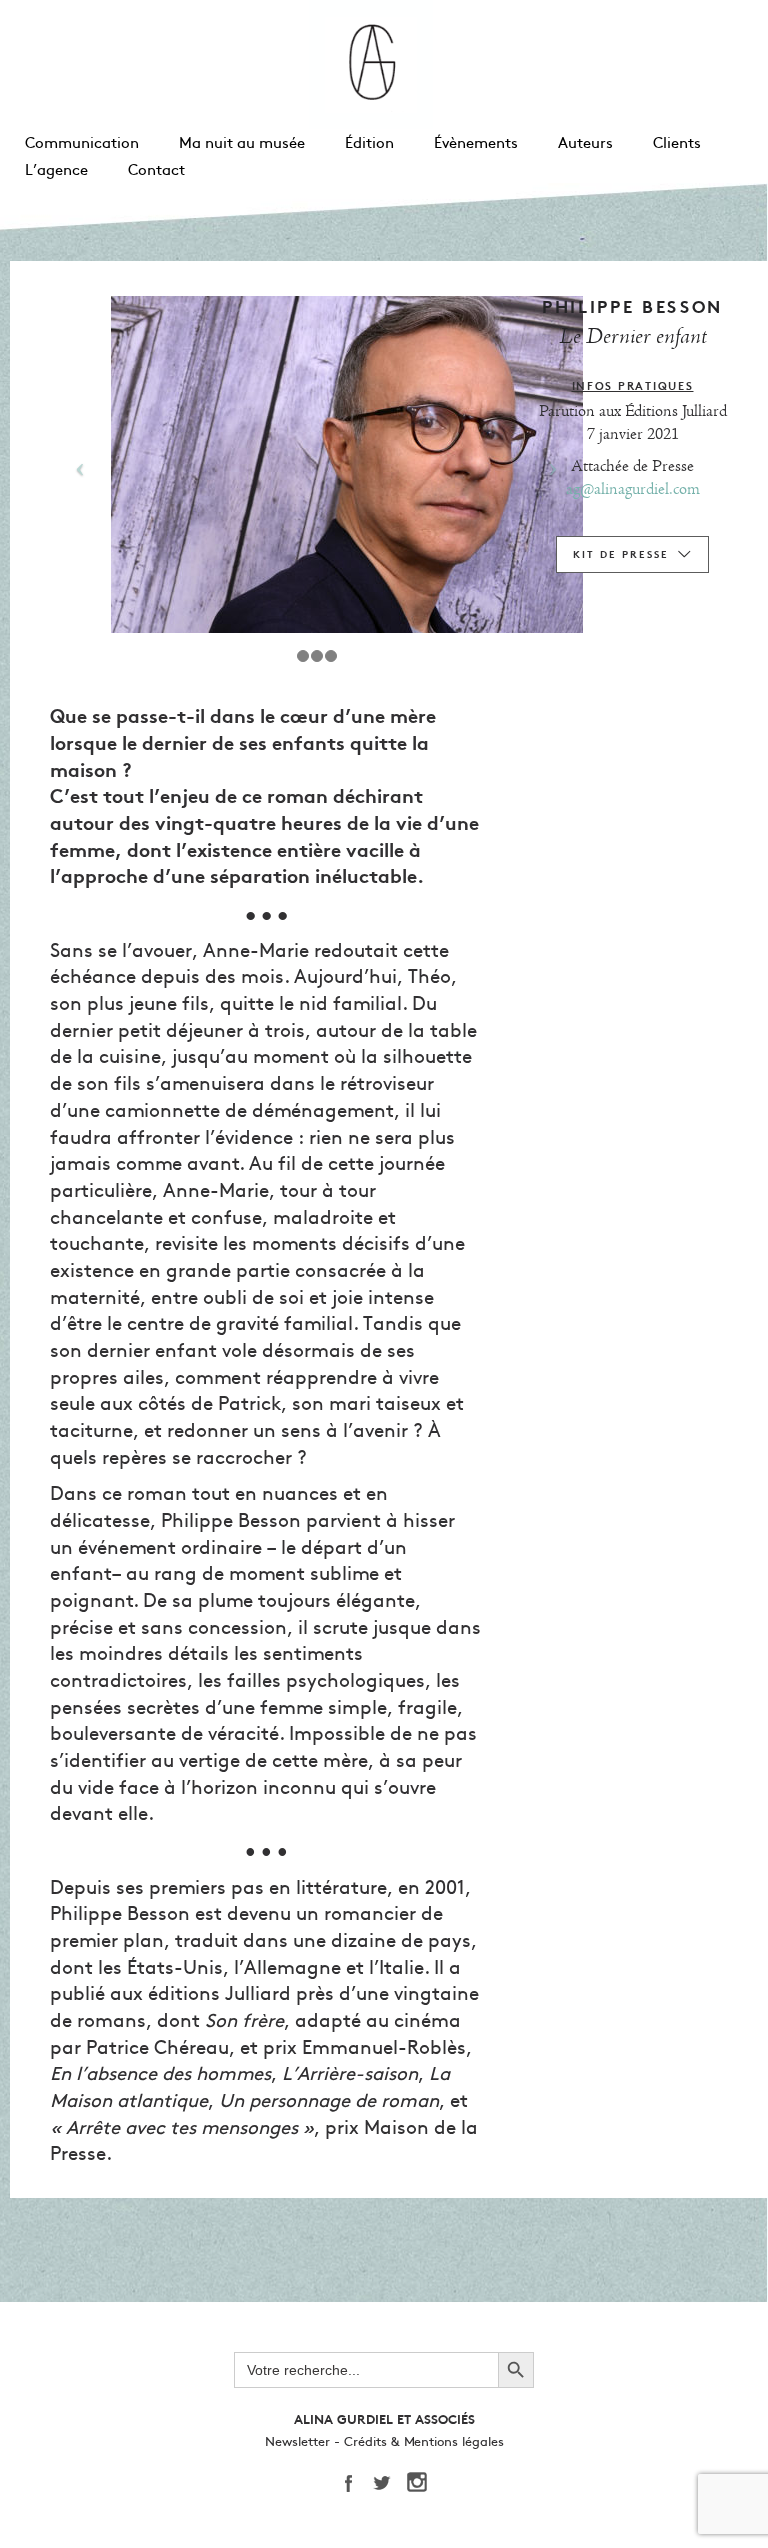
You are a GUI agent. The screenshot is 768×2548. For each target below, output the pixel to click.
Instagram (424, 2483)
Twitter (389, 2483)
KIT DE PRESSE (621, 554)
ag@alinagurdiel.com (633, 489)
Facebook (354, 2483)
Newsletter (297, 2442)
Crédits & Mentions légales (424, 2442)
